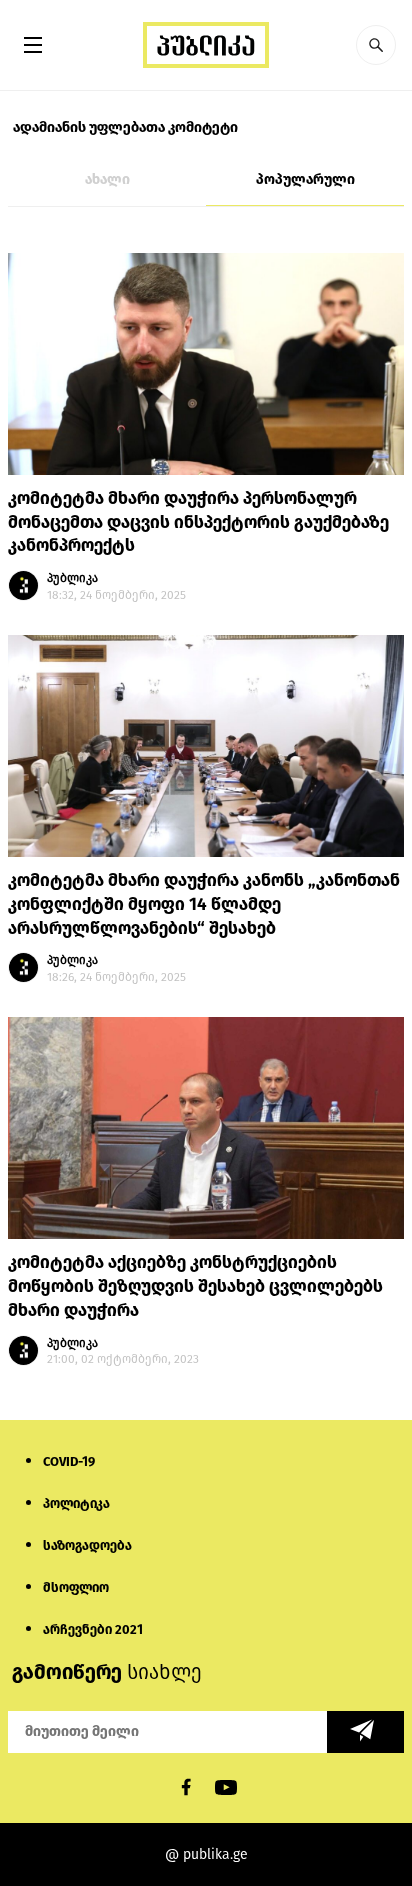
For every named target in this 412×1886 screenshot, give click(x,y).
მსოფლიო (76, 1587)
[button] (376, 45)
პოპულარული (305, 179)
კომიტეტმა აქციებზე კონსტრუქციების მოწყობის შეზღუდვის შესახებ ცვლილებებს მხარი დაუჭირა (195, 1286)
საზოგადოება (87, 1545)
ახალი (107, 179)
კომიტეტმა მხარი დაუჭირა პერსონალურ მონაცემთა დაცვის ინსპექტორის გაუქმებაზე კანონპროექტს (198, 522)
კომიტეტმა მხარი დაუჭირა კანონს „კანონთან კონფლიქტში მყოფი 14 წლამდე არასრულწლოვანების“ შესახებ (204, 904)
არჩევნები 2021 (93, 1629)
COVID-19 (69, 1461)
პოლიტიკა (76, 1503)
